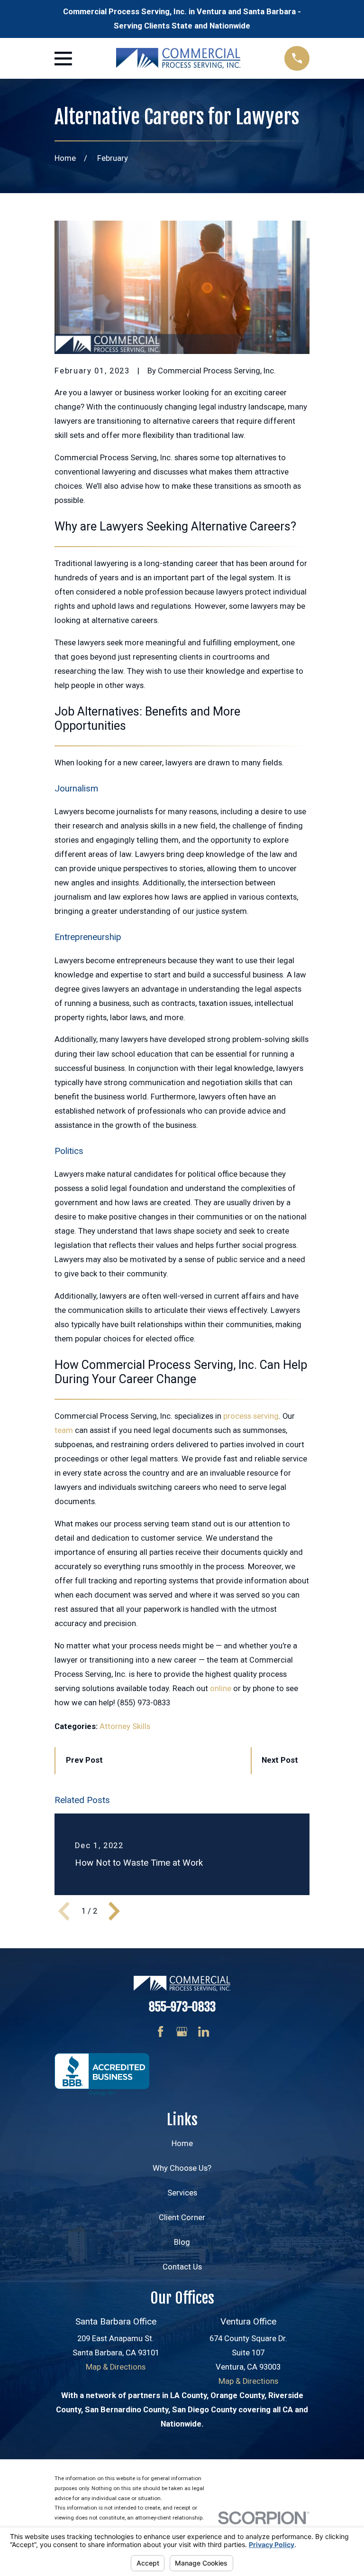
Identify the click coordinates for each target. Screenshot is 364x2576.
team (64, 1430)
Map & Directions (116, 2367)
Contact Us (182, 2267)
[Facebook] (160, 2032)
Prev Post (84, 1760)
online (221, 1688)
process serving (251, 1416)
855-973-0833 (182, 2007)
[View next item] (114, 1911)
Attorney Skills (125, 1726)
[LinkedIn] (204, 2032)
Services (182, 2193)
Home (182, 2144)
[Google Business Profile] (182, 2032)
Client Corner (182, 2218)
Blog (182, 2242)
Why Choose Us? (182, 2168)
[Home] (178, 58)
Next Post (280, 1760)
